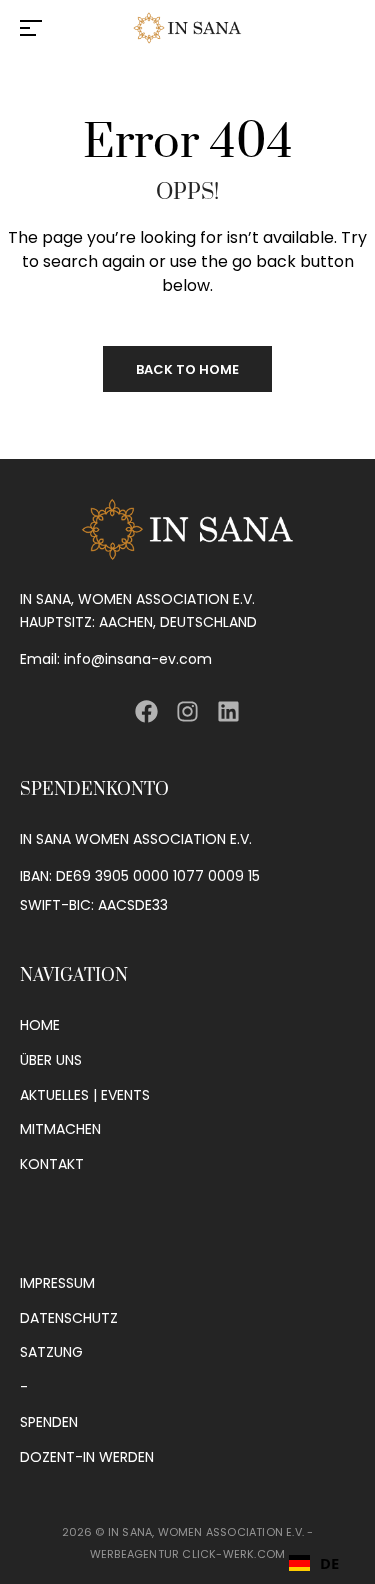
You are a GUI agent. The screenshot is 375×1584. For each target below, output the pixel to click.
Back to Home (187, 369)
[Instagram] (187, 710)
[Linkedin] (228, 710)
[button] (314, 1563)
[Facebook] (145, 710)
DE (329, 1563)
